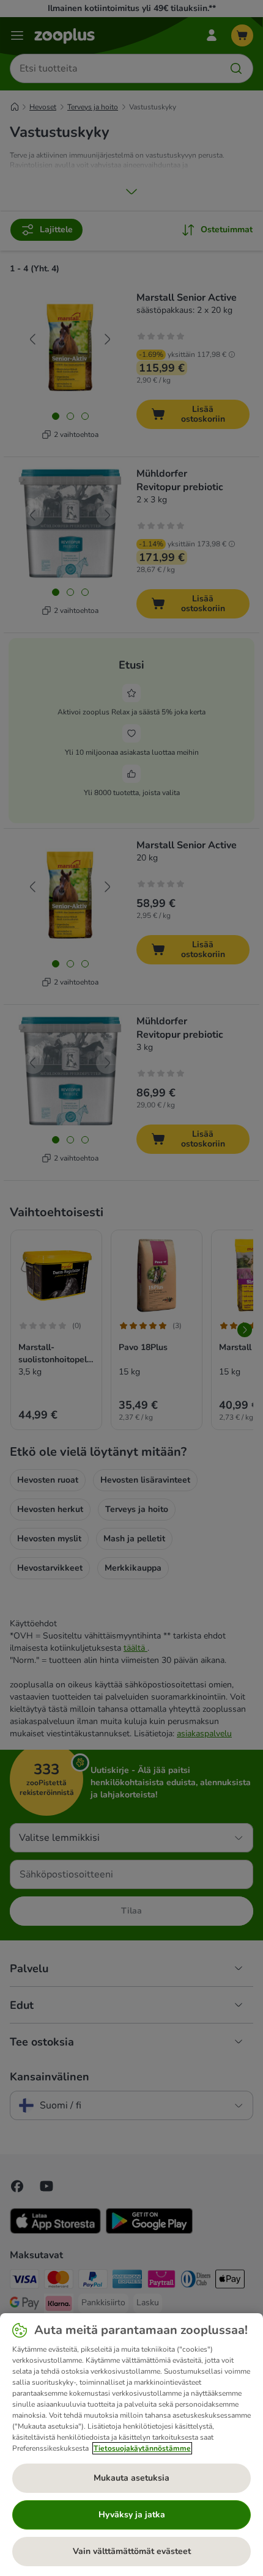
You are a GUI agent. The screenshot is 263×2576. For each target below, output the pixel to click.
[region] (131, 2445)
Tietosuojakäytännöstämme (142, 2448)
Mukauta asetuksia (131, 2478)
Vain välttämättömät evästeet (132, 2551)
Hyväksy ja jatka (132, 2515)
